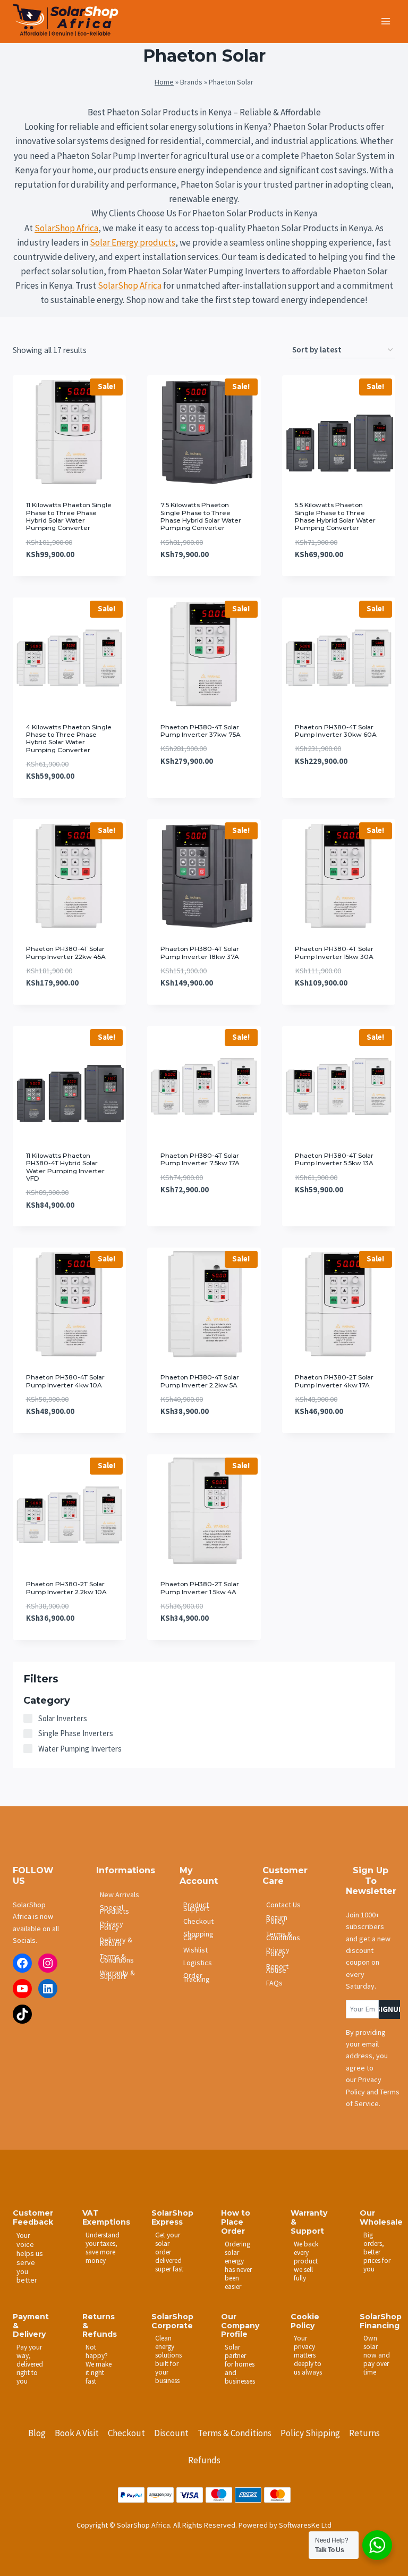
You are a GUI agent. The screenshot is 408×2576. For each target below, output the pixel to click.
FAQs (274, 1983)
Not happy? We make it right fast (99, 2364)
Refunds (204, 2460)
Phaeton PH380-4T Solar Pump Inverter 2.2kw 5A (200, 1381)
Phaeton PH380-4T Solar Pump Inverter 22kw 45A (66, 952)
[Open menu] (385, 21)
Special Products (114, 1909)
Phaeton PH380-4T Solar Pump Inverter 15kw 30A (334, 952)
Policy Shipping (310, 2433)
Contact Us (283, 1905)
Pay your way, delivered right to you (30, 2364)
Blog (37, 2433)
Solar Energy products (133, 242)
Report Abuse (277, 1968)
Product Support (196, 1906)
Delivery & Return (116, 1942)
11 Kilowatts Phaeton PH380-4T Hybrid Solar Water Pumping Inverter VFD (65, 1167)
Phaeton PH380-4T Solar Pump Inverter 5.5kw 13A (334, 1159)
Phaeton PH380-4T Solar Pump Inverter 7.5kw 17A (200, 1159)
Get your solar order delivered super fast (169, 2252)
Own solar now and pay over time (377, 2355)
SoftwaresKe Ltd (305, 2525)
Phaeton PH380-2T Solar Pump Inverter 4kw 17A (334, 1381)
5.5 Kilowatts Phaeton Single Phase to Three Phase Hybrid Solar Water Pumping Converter (335, 516)
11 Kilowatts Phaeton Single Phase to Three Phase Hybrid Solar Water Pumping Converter (69, 516)
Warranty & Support (117, 1975)
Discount (171, 2433)
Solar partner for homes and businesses (240, 2364)
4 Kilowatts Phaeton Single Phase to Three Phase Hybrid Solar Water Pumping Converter (69, 738)
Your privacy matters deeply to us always (308, 2355)
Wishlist (195, 1950)
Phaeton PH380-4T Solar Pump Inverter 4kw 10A (65, 1381)
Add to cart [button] (182, 793)
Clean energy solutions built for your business (168, 2359)
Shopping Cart (198, 1936)
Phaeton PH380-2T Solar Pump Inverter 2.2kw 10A (66, 1588)
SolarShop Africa (66, 228)
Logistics (198, 1963)
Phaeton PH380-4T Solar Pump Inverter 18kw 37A (200, 952)
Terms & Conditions (117, 1958)
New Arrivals (120, 1895)
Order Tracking (197, 1977)
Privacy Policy (112, 1926)
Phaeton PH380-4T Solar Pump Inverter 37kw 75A (201, 731)
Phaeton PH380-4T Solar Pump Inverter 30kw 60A (336, 731)
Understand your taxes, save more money (101, 2248)
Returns (364, 2433)
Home (164, 82)
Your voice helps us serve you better (30, 2258)
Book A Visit (77, 2433)
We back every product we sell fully (306, 2261)
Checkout (198, 1921)
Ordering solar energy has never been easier (238, 2265)
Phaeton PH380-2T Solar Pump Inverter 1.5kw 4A (200, 1588)
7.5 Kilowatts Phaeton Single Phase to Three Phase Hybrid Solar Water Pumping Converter (201, 516)
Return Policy (277, 1919)
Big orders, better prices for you (377, 2252)
